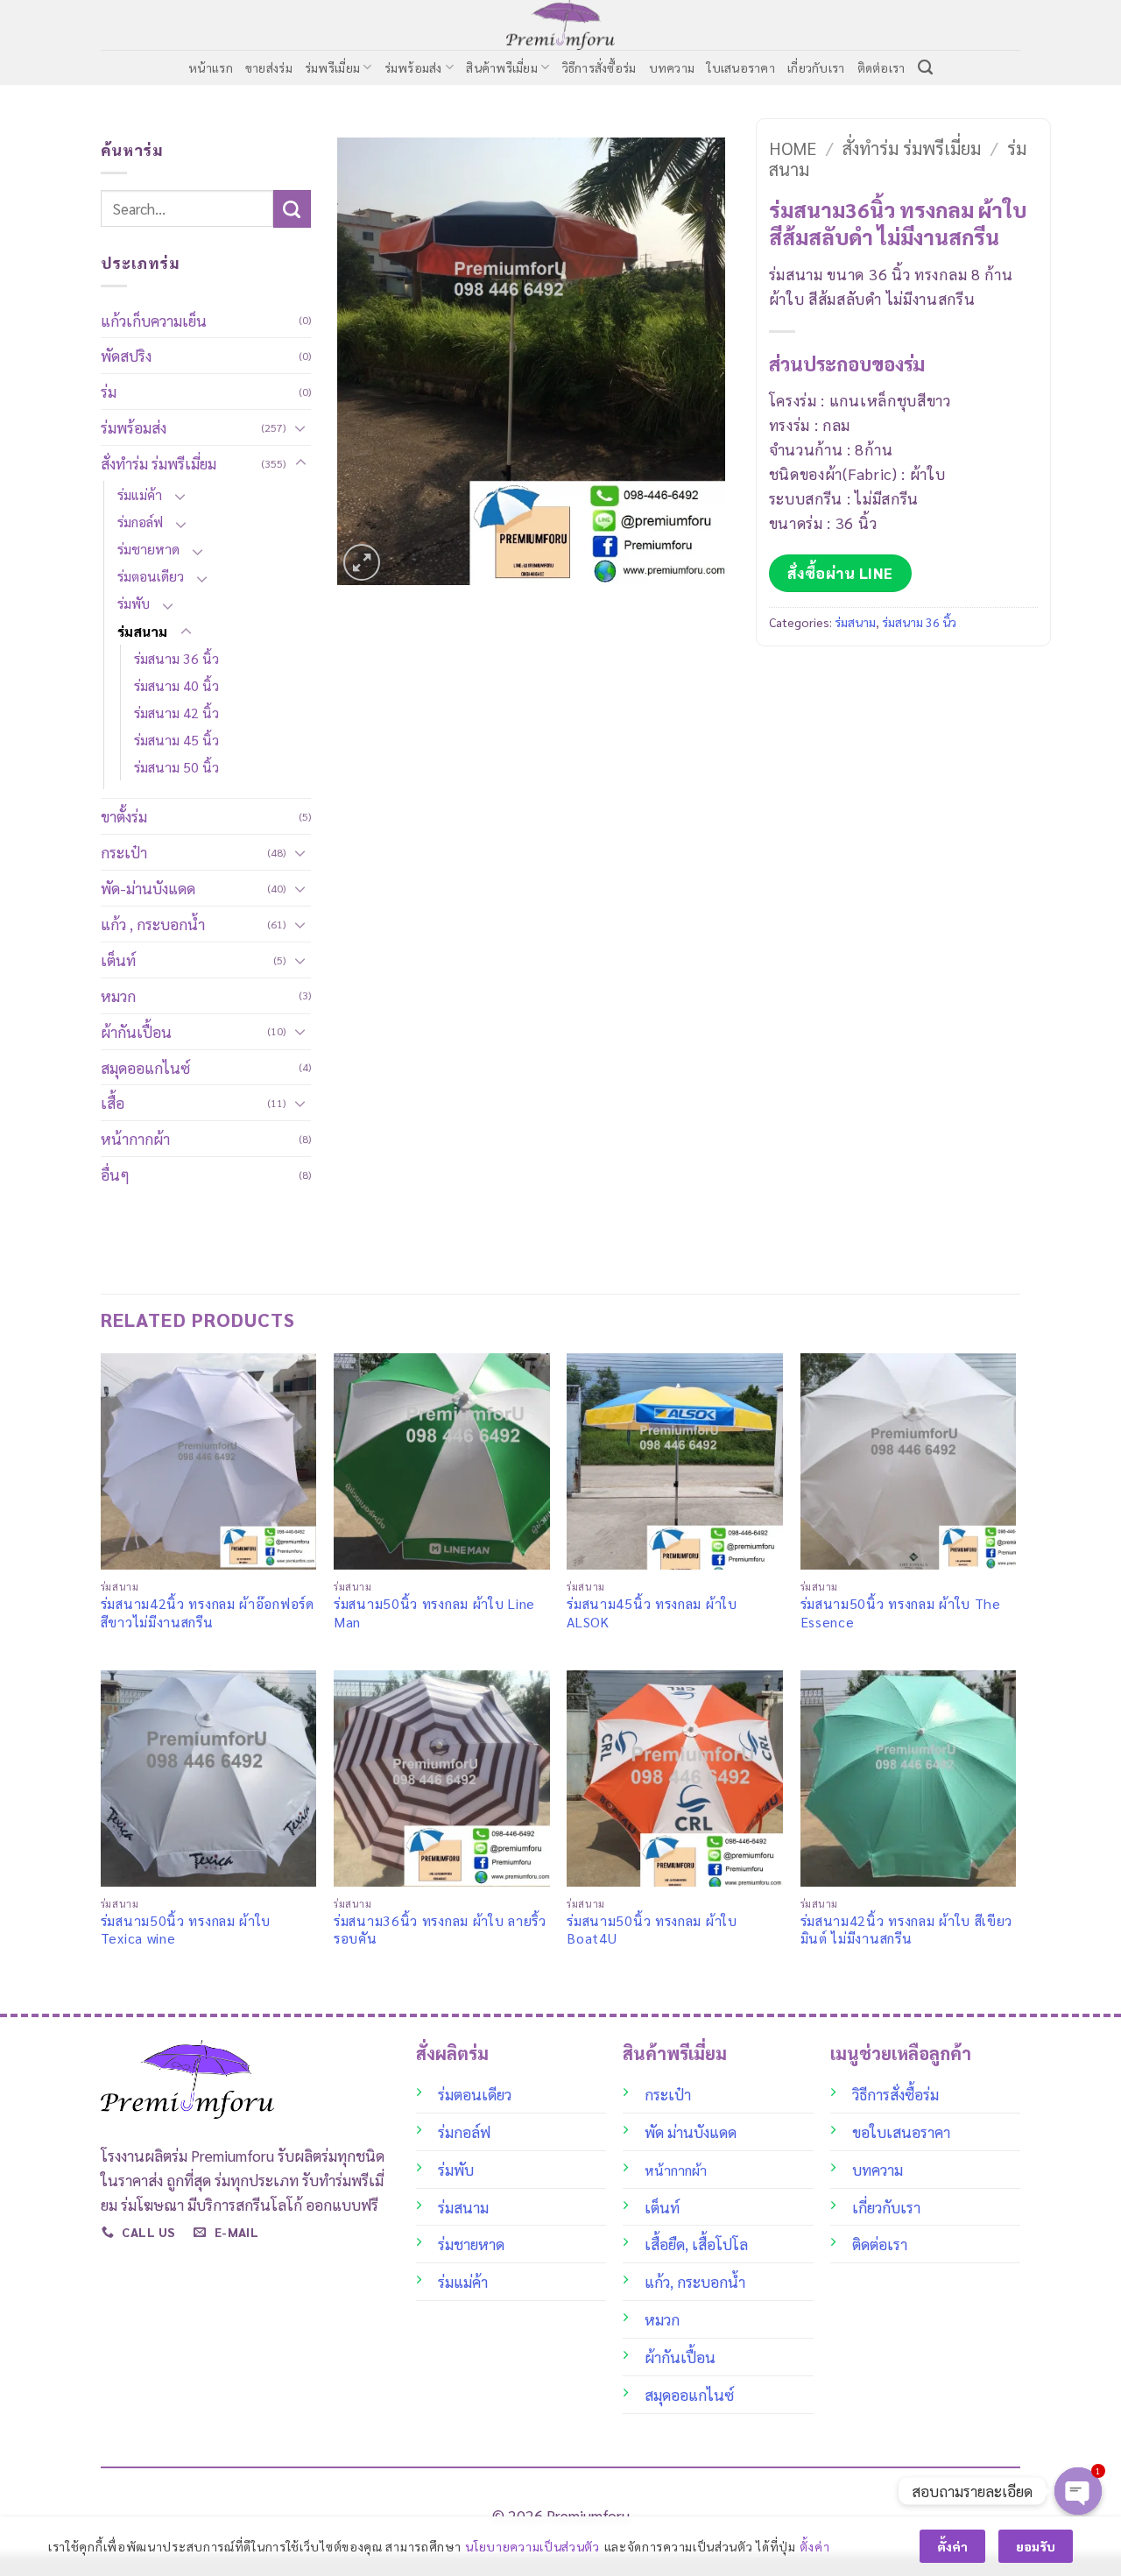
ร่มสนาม (142, 631)
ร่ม (109, 391)
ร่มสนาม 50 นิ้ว (176, 767)
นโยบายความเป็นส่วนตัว (532, 2546)
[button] (362, 562)
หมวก (118, 995)
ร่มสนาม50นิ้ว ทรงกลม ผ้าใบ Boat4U (652, 1930)
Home (793, 148)
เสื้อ (113, 1102)
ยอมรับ (1036, 2546)
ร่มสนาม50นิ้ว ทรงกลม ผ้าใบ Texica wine (186, 1930)
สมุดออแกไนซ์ (145, 1067)
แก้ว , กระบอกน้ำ (153, 924)
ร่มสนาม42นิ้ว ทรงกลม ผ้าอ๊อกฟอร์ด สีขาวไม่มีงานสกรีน (208, 1613)
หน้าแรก (211, 67)
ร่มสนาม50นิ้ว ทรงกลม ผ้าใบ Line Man (434, 1613)
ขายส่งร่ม (269, 67)
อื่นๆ (115, 1174)
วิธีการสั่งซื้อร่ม (599, 67)
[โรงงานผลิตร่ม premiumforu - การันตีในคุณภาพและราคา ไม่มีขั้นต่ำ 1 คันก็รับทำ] (561, 25)
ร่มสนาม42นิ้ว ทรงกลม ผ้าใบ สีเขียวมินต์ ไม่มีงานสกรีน (907, 1930)
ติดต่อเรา (881, 67)
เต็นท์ (118, 960)
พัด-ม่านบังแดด (148, 888)
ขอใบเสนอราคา (901, 2131)
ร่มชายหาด (148, 549)
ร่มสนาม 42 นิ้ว (176, 713)
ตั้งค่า (814, 2546)
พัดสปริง (126, 355)
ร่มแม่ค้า (140, 494)
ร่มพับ (134, 603)
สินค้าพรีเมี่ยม (502, 67)
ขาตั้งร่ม (124, 816)
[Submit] (292, 209)
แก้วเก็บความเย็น (154, 320)
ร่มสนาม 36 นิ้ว (176, 658)
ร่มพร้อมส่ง (413, 67)
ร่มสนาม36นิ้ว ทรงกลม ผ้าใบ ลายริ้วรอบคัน (440, 1930)
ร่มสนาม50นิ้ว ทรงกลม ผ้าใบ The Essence (901, 1613)
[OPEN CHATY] (1078, 2491)
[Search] (925, 67)
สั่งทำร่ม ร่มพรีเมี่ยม (159, 463)
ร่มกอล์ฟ (140, 522)
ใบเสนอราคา (741, 67)
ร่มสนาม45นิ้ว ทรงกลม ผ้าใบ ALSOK (652, 1613)
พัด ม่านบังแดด (691, 2131)
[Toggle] (300, 427)
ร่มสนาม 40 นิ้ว (176, 685)
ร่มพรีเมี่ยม (332, 67)
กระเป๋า (124, 852)
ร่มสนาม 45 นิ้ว (176, 740)
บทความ (672, 67)
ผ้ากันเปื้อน (136, 1031)
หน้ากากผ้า (135, 1138)
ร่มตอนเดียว (151, 576)
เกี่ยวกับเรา (816, 67)
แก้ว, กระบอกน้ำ (695, 2281)
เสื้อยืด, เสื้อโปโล (696, 2244)
